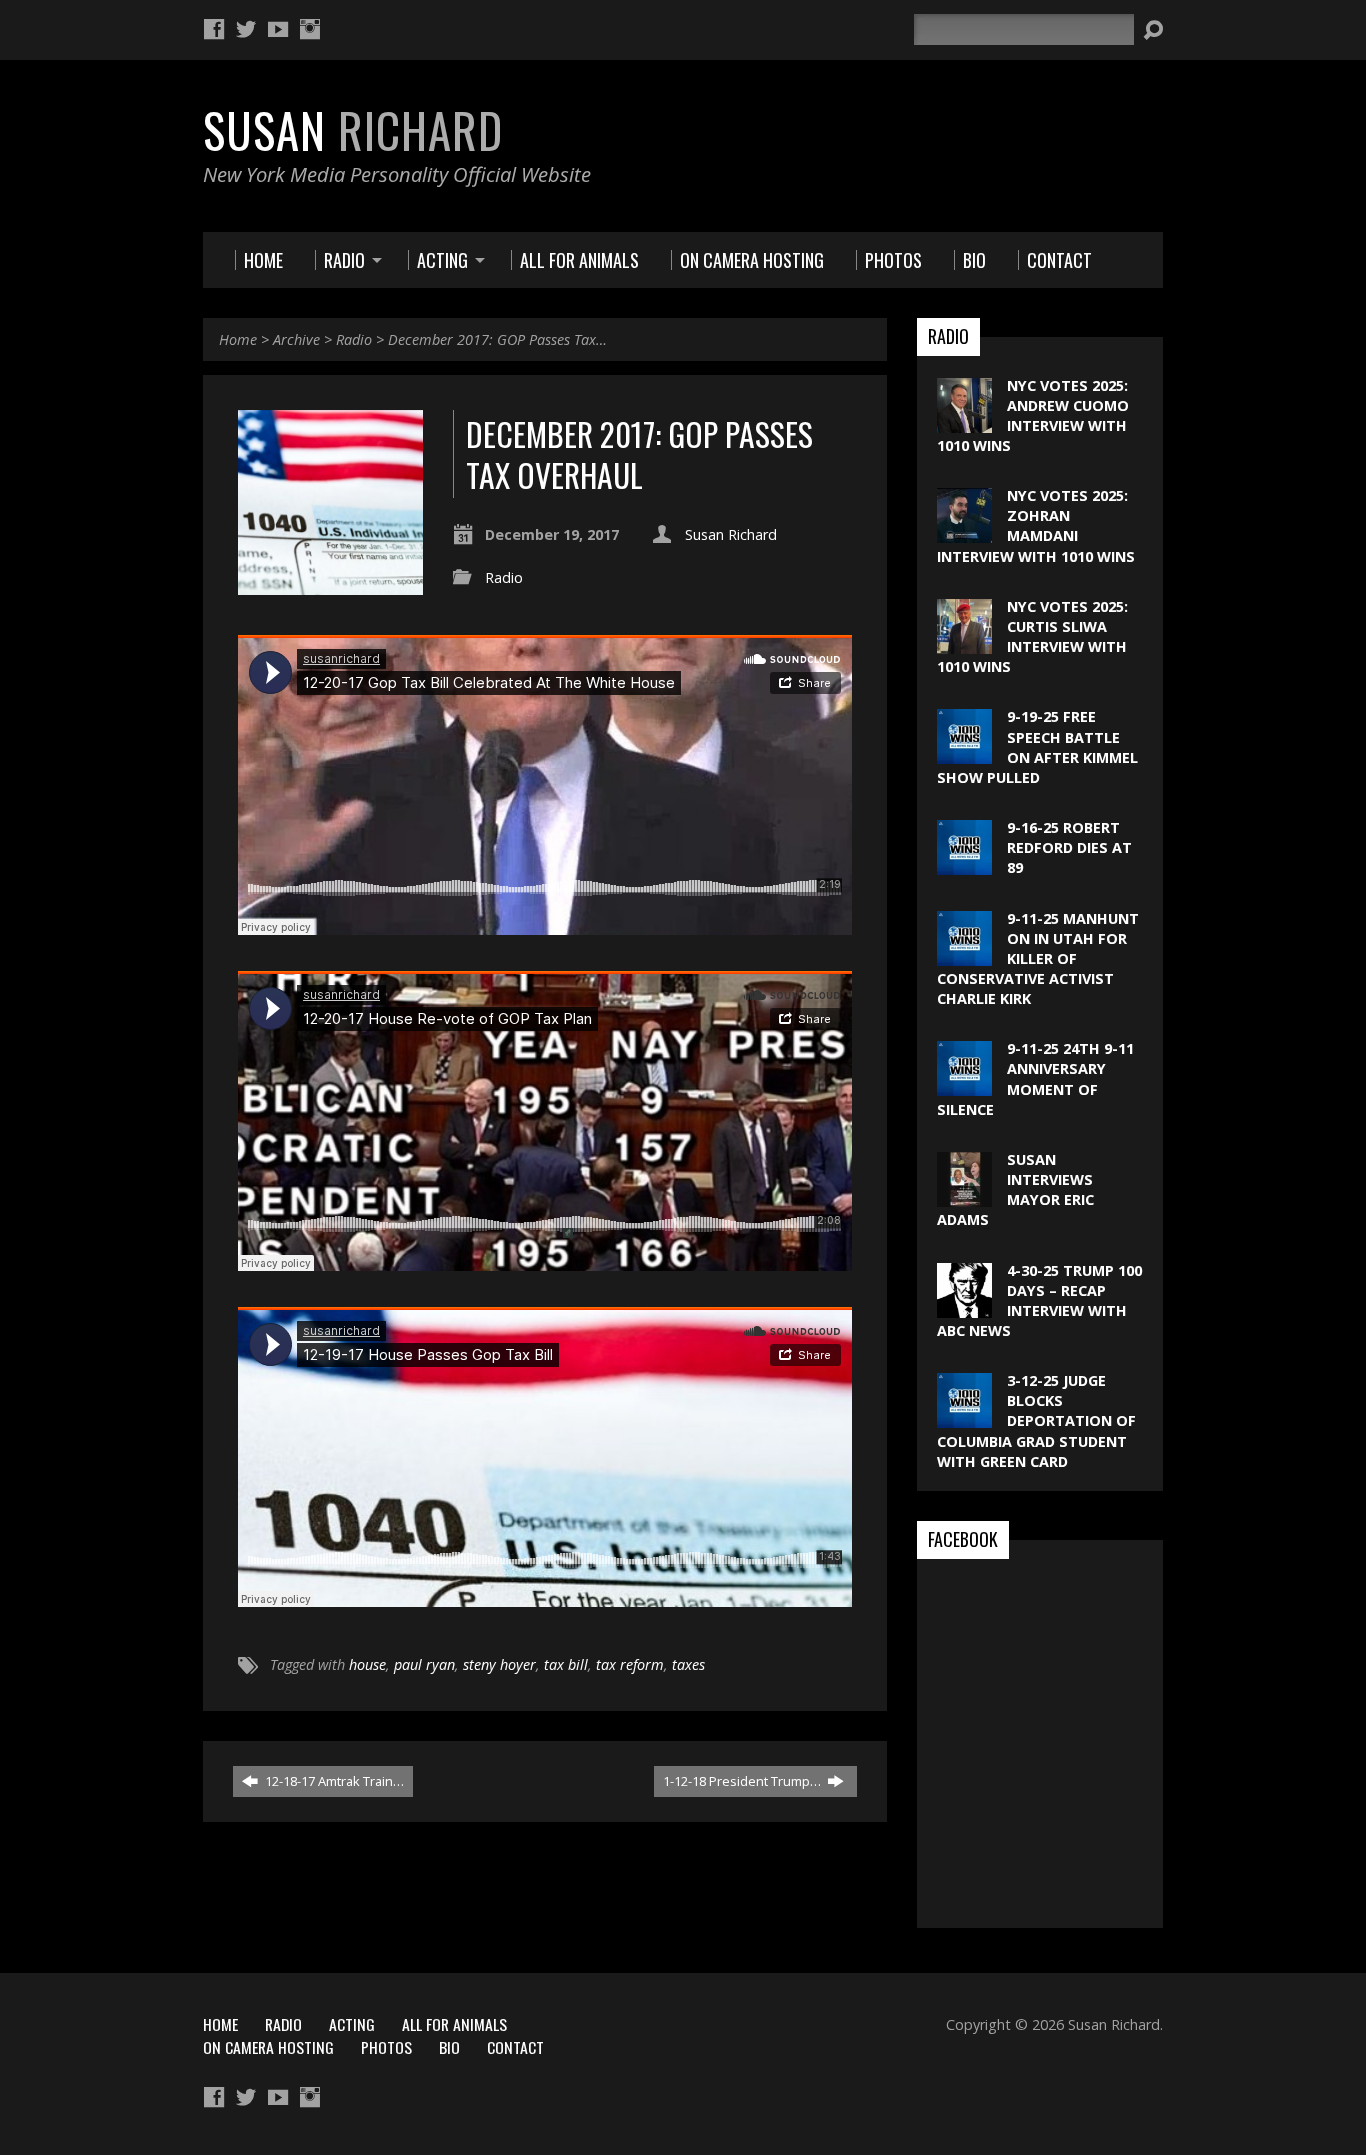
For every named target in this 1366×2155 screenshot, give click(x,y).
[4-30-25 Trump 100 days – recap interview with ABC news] (964, 1306)
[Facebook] (214, 29)
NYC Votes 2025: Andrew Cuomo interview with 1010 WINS (1033, 415)
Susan (353, 130)
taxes (688, 1664)
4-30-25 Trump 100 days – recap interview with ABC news (1039, 1300)
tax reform (630, 1664)
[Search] (1153, 30)
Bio (449, 2047)
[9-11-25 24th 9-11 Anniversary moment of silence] (964, 1085)
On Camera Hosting (268, 2047)
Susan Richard (731, 534)
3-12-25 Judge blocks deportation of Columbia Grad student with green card (1036, 1421)
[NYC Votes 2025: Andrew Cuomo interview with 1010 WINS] (964, 421)
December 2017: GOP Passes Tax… (497, 339)
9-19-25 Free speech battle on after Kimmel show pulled (1037, 746)
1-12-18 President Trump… (743, 1781)
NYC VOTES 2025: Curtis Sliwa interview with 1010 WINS (1032, 636)
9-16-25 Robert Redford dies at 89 (1069, 847)
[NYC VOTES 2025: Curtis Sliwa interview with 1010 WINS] (964, 643)
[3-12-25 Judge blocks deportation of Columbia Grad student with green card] (964, 1417)
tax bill (566, 1664)
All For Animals (454, 2024)
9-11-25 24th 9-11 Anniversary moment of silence (1035, 1078)
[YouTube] (278, 29)
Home (238, 339)
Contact (515, 2047)
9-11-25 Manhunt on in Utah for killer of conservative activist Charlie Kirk (1038, 959)
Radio (354, 339)
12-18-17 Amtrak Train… (333, 1781)
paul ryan (424, 1664)
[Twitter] (246, 29)
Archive (296, 339)
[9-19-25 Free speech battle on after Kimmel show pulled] (964, 753)
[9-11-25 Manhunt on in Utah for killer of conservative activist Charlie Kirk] (964, 954)
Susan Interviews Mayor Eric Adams (1015, 1189)
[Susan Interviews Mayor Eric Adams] (964, 1196)
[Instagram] (310, 29)
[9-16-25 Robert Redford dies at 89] (964, 864)
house (367, 1664)
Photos (386, 2047)
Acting (352, 2024)
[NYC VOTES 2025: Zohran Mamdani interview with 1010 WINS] (964, 532)
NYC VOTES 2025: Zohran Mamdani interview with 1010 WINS (1036, 525)
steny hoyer (499, 1664)
